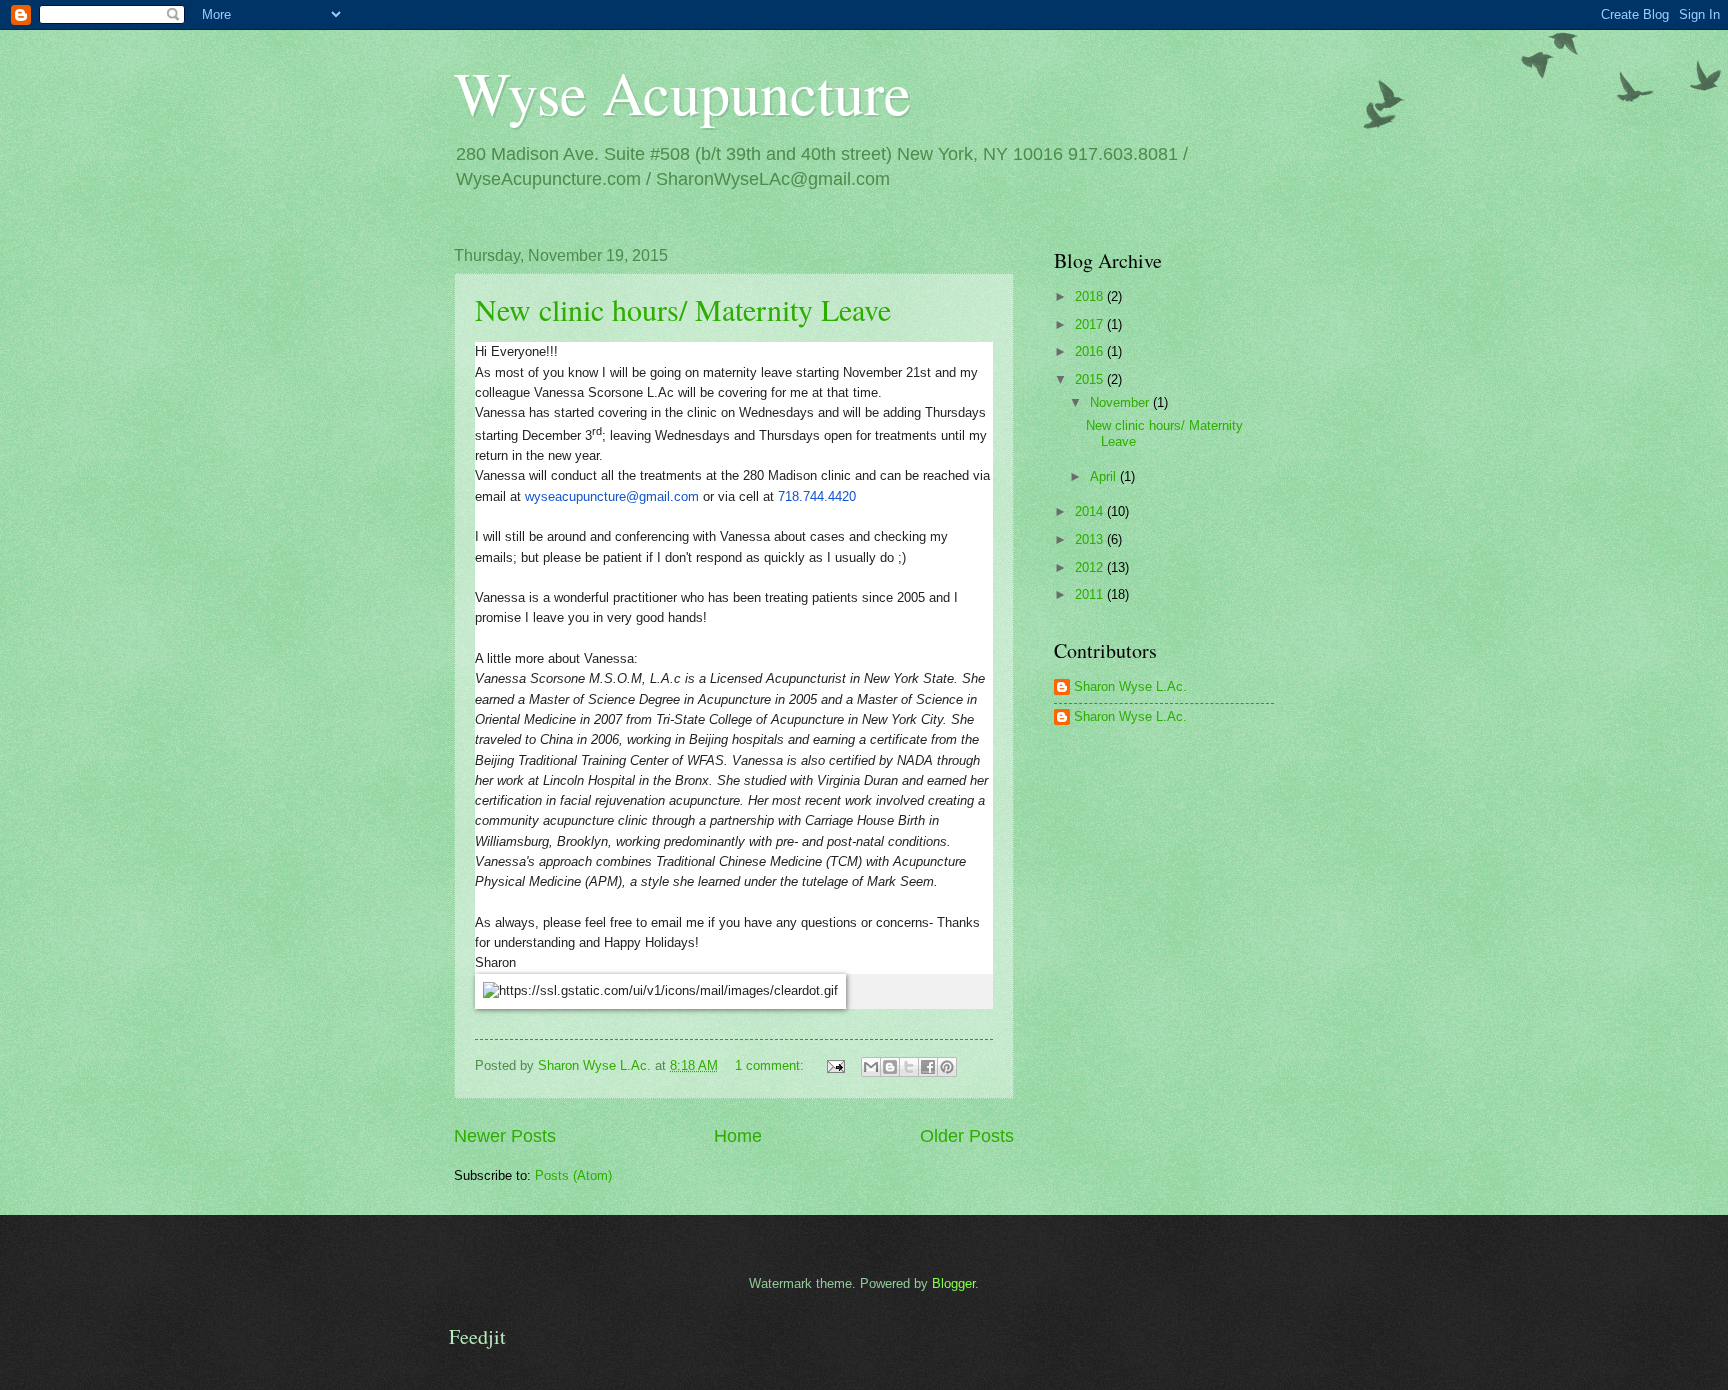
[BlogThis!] (890, 1067)
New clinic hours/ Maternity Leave (683, 309)
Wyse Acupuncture (682, 92)
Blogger (953, 1283)
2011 (1091, 594)
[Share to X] (909, 1067)
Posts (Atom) (573, 1175)
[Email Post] (835, 1065)
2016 (1091, 351)
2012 (1091, 567)
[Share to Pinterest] (947, 1067)
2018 (1091, 296)
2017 (1091, 324)
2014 (1091, 511)
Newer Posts (505, 1136)
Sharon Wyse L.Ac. (1130, 686)
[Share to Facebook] (928, 1067)
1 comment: (771, 1065)
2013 (1091, 539)
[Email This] (871, 1067)
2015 (1091, 379)
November (1121, 402)
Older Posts (967, 1136)
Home (738, 1136)
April (1105, 476)
